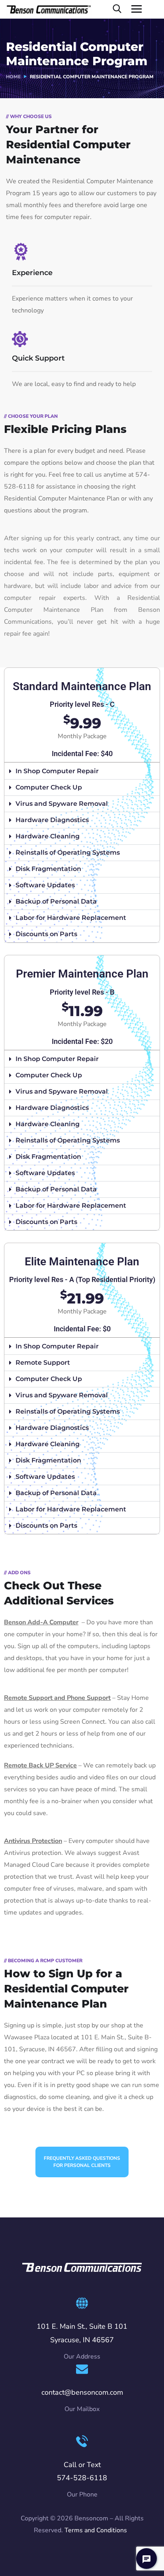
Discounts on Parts (46, 934)
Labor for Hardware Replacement (71, 918)
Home (13, 77)
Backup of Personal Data (56, 901)
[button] (82, 771)
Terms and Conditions (96, 2530)
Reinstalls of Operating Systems (68, 853)
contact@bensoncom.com (82, 2392)
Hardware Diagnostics (52, 820)
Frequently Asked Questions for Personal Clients (82, 2162)
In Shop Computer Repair (57, 771)
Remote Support (43, 1363)
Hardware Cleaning (48, 836)
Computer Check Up (49, 787)
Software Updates (45, 885)
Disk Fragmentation (48, 869)
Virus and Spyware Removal (62, 804)
